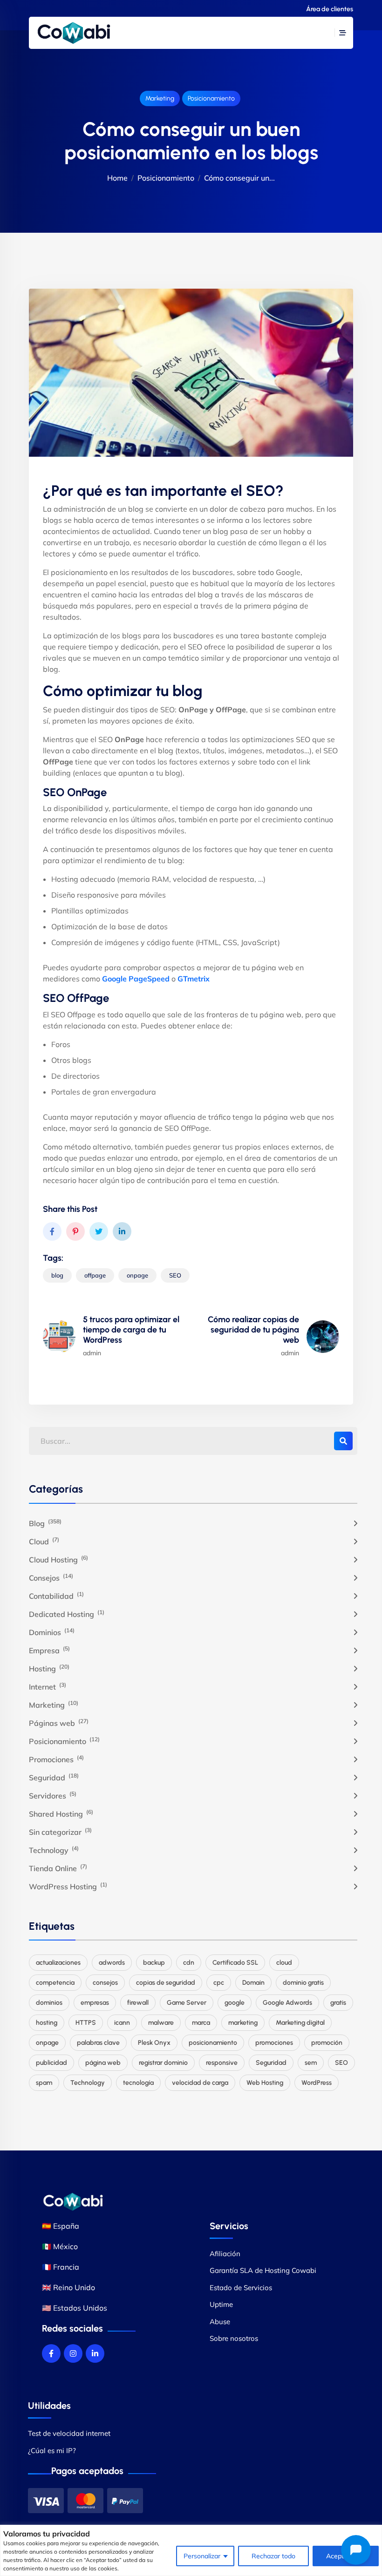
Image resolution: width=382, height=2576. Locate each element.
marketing (243, 2023)
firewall (138, 2003)
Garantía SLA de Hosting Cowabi (263, 2270)
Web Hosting (265, 2083)
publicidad (51, 2063)
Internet (48, 1686)
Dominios (52, 1632)
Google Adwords (287, 2003)
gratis (338, 2003)
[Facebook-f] (51, 2353)
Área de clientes (330, 9)
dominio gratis (303, 1983)
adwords (112, 1963)
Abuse (220, 2322)
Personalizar (202, 2556)
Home (117, 178)
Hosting (49, 1668)
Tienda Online (58, 1868)
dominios (49, 2003)
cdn (189, 1963)
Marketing (160, 98)
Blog (45, 1523)
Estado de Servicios (241, 2288)
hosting (47, 2023)
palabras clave (98, 2043)
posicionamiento (213, 2043)
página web (103, 2063)
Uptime (221, 2304)
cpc (219, 1983)
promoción (327, 2043)
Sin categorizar (60, 1832)
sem (311, 2063)
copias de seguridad (166, 1983)
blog (57, 1275)
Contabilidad (56, 1596)
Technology (54, 1850)
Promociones (56, 1759)
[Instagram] (73, 2353)
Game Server (187, 2003)
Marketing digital (300, 2023)
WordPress (317, 2083)
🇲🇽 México (60, 2246)
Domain (253, 1983)
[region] (191, 2550)
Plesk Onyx (154, 2043)
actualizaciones (58, 1963)
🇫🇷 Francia (61, 2267)
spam (44, 2083)
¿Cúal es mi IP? (52, 2451)
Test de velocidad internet (69, 2433)
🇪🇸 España (61, 2226)
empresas (95, 2003)
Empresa (49, 1650)
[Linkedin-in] (95, 2353)
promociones (274, 2043)
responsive (222, 2063)
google (235, 2003)
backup (154, 1963)
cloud (284, 1963)
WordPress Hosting (68, 1886)
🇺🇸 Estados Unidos (75, 2308)
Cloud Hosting (58, 1559)
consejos (105, 1983)
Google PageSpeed (136, 979)
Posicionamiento (211, 98)
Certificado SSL (235, 1963)
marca (201, 2023)
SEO (175, 1275)
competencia (55, 1983)
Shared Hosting (61, 1813)
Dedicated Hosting (67, 1614)
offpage (95, 1275)
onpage (137, 1275)
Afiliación (225, 2254)
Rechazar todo (273, 2556)
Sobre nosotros (234, 2338)
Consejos (51, 1577)
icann (122, 2023)
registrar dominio (163, 2063)
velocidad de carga (200, 2083)
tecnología (138, 2083)
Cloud (44, 1541)
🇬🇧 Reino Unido (68, 2287)
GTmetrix (194, 979)
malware (161, 2023)
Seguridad (54, 1777)
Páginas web (59, 1723)
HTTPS (86, 2023)
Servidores (53, 1795)
